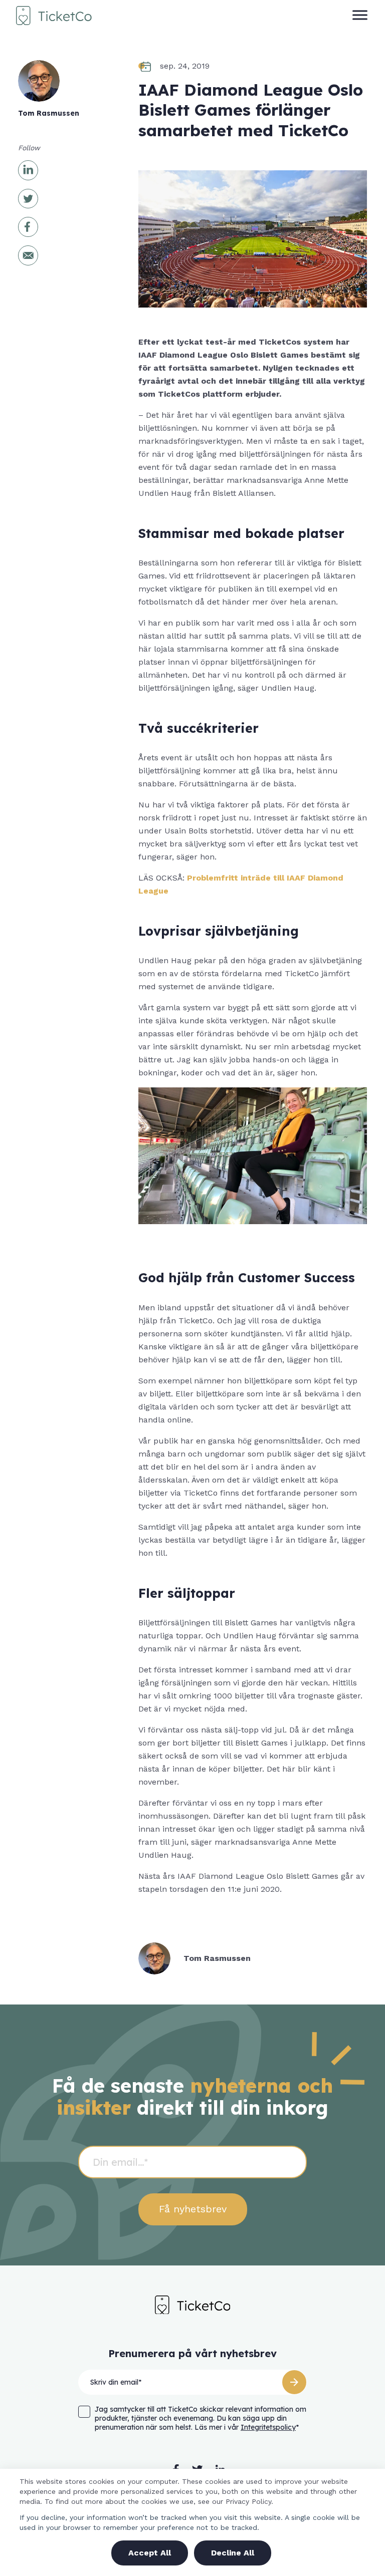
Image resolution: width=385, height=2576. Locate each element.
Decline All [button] (233, 2553)
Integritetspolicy (268, 2427)
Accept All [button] (150, 2553)
